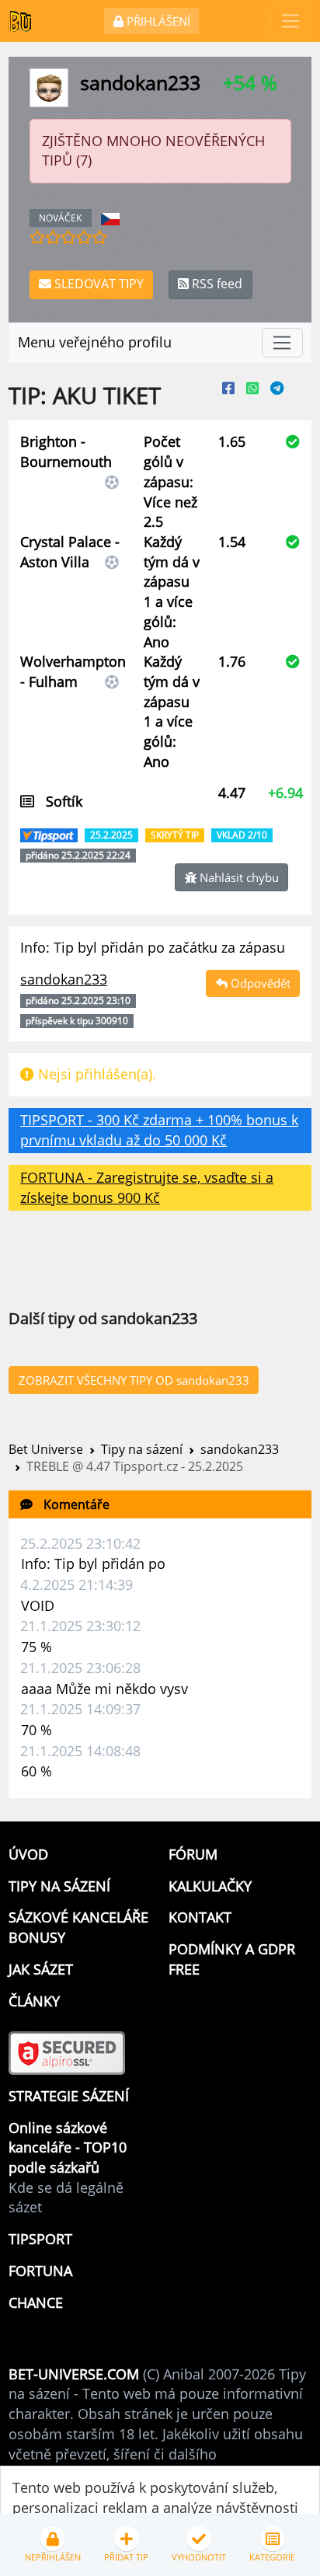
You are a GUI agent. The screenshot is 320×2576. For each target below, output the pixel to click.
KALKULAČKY (210, 1886)
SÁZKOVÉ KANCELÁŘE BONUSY (78, 1927)
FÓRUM (193, 1854)
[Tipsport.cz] (50, 833)
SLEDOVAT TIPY (97, 284)
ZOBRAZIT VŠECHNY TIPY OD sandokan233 (134, 1380)
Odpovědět (259, 983)
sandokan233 (240, 1449)
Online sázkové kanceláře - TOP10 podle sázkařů (68, 2147)
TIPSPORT (40, 2239)
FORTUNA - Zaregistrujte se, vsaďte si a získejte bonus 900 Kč (147, 1187)
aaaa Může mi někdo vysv (104, 1689)
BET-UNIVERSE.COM (74, 2374)
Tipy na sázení (142, 1449)
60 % (37, 1771)
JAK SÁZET (41, 1969)
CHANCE (36, 2302)
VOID (38, 1605)
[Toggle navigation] (291, 21)
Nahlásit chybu (238, 877)
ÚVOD (28, 1854)
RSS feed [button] (216, 284)
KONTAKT (200, 1917)
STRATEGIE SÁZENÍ (69, 2096)
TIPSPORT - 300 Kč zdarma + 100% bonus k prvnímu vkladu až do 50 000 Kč (159, 1130)
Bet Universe (46, 1449)
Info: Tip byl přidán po (93, 1563)
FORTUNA (40, 2271)
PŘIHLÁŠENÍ (157, 21)
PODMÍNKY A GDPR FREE (232, 1959)
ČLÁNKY (34, 2001)
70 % (37, 1730)
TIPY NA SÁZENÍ (59, 1886)
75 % (37, 1647)
